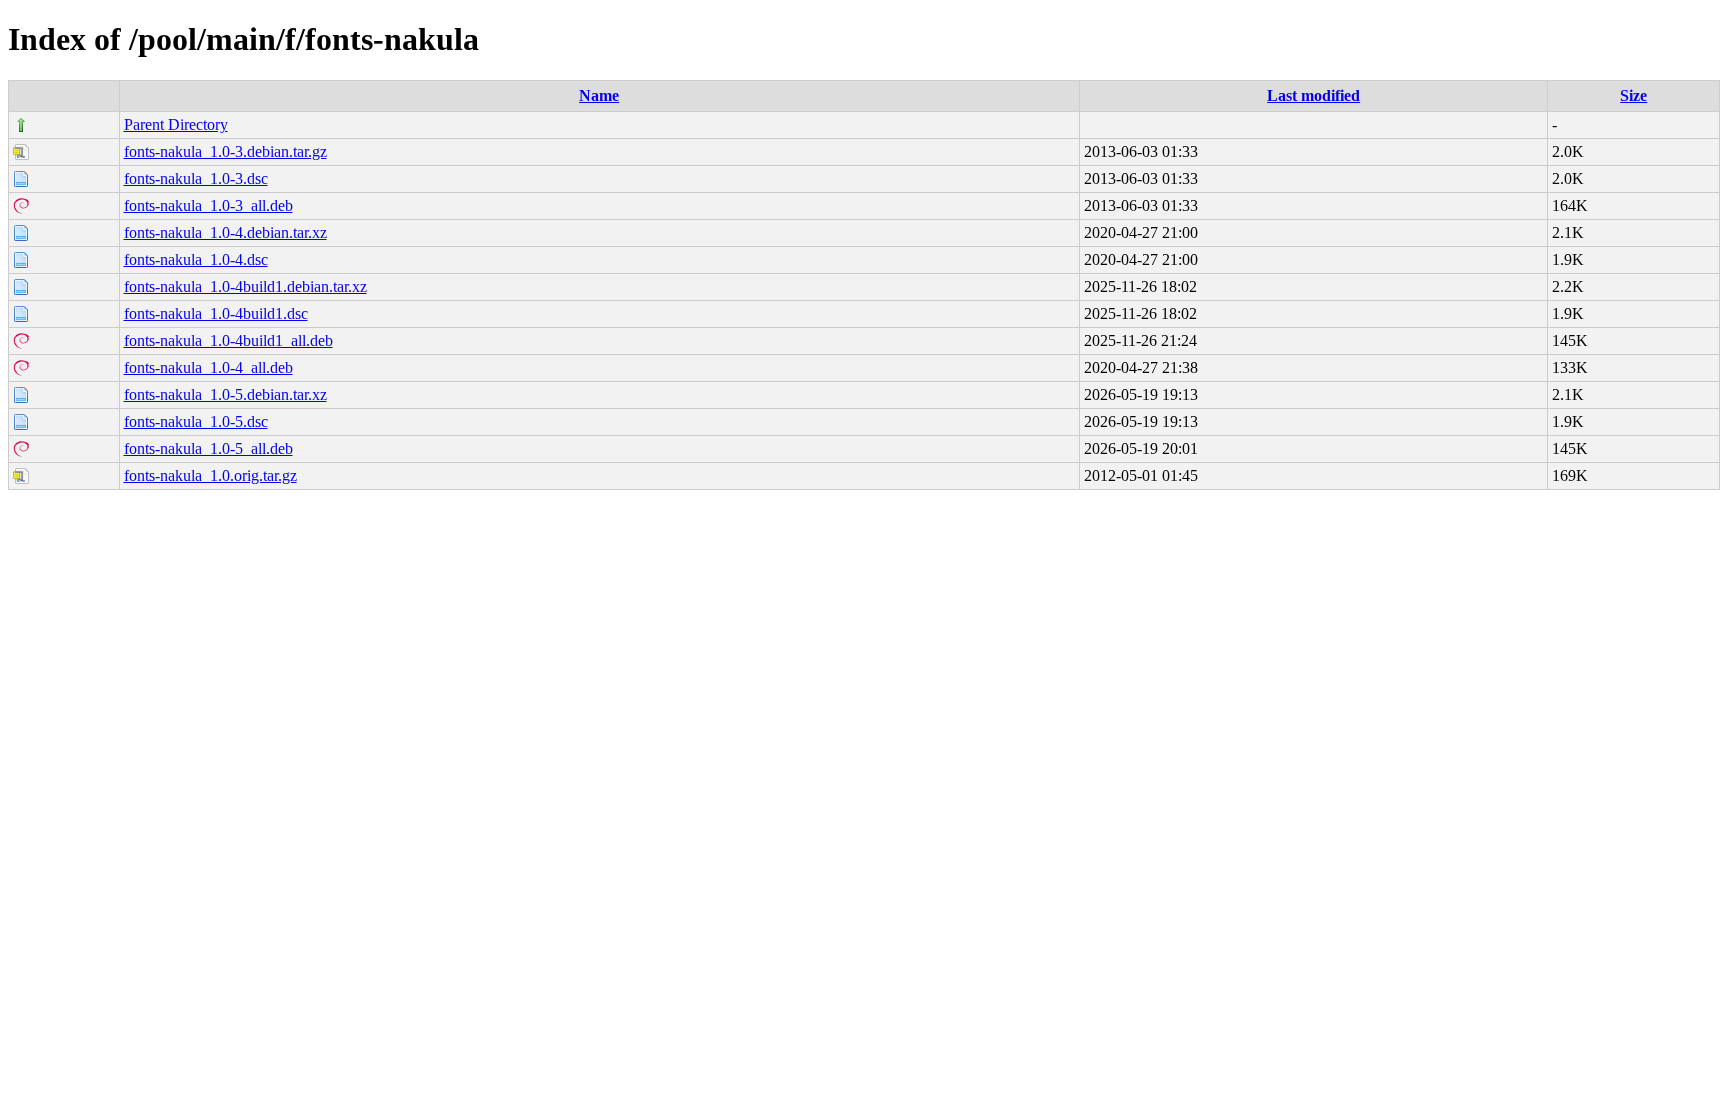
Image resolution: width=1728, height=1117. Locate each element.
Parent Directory (176, 124)
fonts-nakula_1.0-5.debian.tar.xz (225, 394)
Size (1633, 95)
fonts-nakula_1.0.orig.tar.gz (210, 475)
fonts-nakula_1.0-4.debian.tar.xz (225, 232)
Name (599, 95)
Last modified (1313, 95)
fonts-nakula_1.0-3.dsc (196, 178)
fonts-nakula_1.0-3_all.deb (208, 205)
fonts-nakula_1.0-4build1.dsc (216, 313)
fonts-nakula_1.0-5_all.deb (208, 448)
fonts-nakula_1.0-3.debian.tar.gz (225, 151)
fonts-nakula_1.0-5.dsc (196, 421)
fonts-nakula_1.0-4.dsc (196, 259)
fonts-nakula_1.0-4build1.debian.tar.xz (245, 286)
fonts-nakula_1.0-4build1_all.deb (228, 340)
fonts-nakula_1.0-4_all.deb (208, 367)
